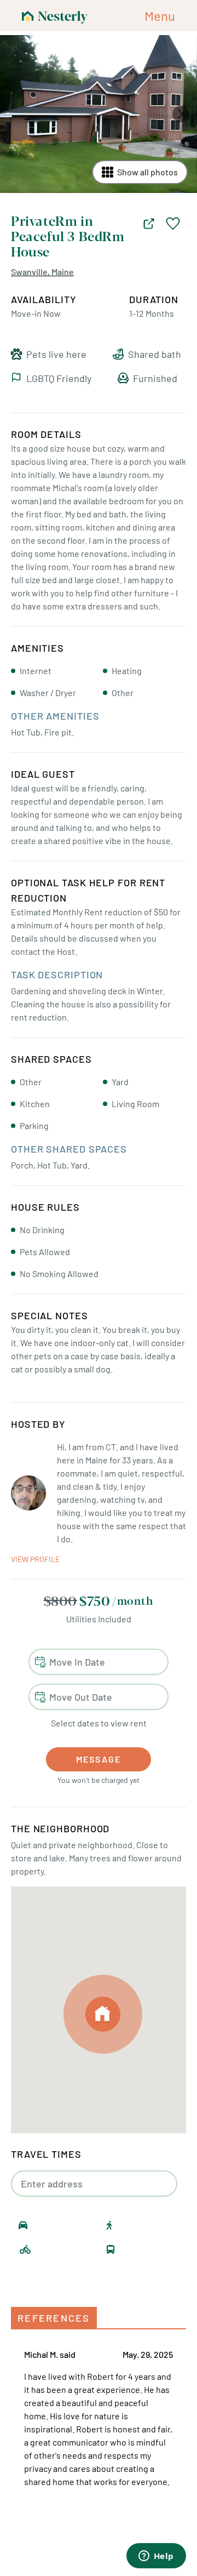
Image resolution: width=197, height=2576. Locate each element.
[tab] (54, 2318)
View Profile (35, 1559)
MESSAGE (99, 1759)
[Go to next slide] (181, 114)
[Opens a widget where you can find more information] (156, 2557)
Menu (160, 16)
